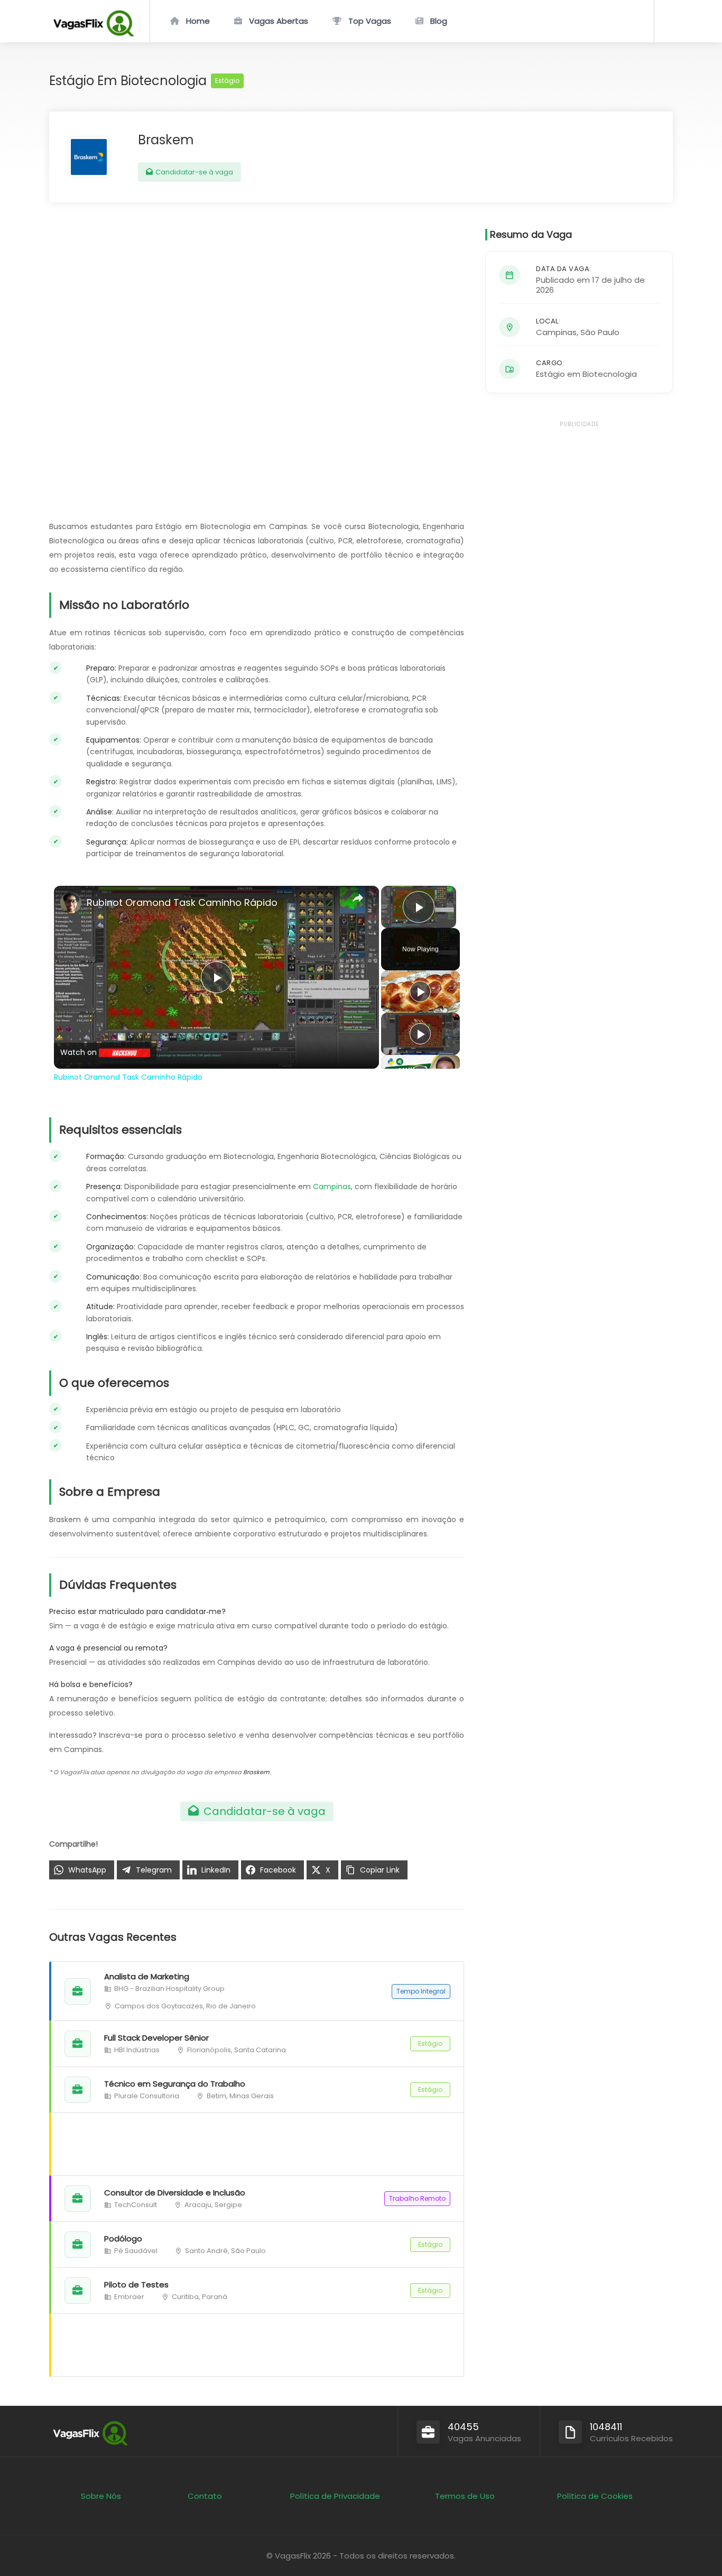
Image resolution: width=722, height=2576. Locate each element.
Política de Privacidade (335, 2496)
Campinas (332, 1187)
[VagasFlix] (93, 34)
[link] (71, 903)
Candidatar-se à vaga (193, 172)
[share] (358, 898)
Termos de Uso (465, 2496)
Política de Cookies (595, 2496)
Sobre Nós (101, 2496)
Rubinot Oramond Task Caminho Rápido (182, 902)
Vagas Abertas (279, 21)
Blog (439, 21)
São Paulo (600, 332)
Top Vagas (370, 21)
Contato (205, 2496)
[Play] (420, 992)
